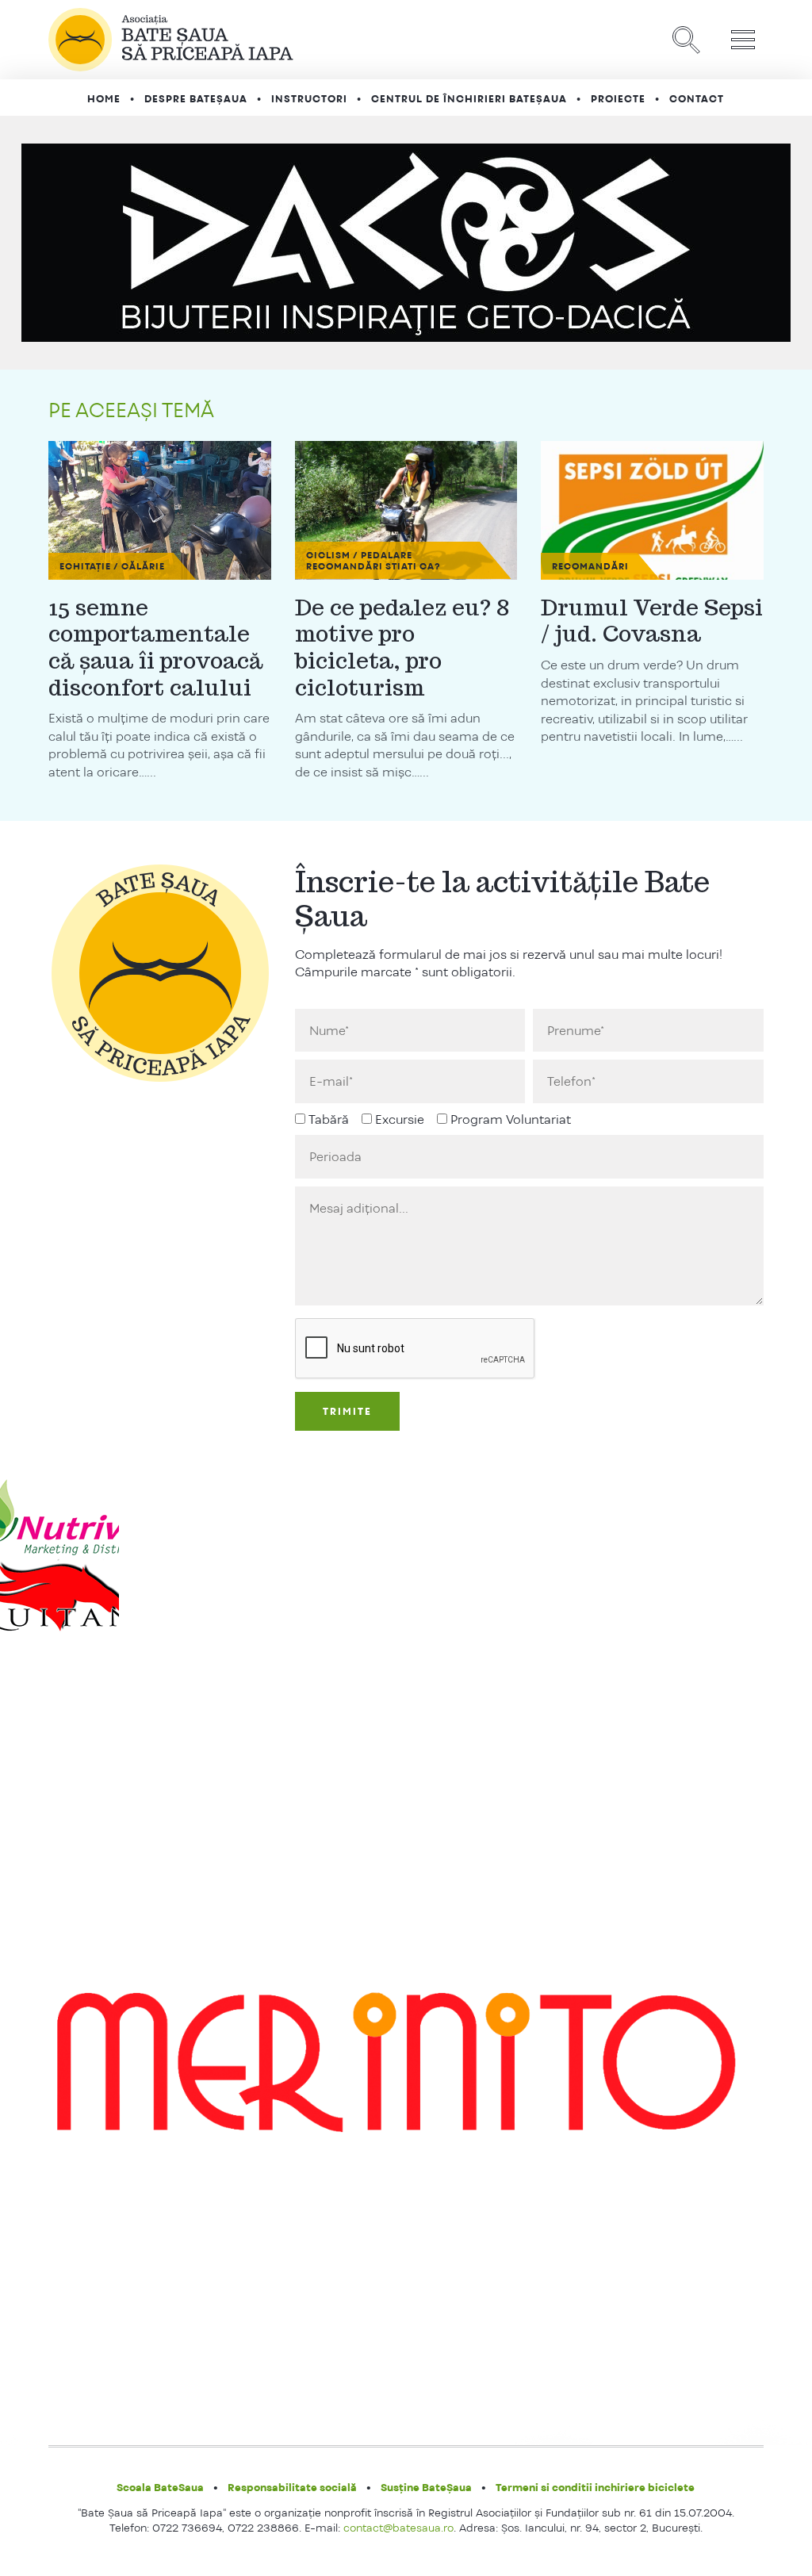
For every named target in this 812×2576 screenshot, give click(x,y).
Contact (697, 99)
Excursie (400, 1119)
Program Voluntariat (511, 1119)
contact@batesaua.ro (398, 2528)
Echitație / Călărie (112, 566)
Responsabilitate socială (292, 2487)
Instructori (309, 99)
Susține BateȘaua (426, 2487)
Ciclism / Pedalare (359, 555)
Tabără (329, 1119)
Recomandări (345, 566)
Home (104, 99)
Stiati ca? (413, 566)
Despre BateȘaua (196, 99)
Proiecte (618, 99)
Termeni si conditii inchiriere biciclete (595, 2487)
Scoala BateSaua (160, 2487)
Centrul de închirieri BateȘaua (469, 99)
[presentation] (416, 1349)
